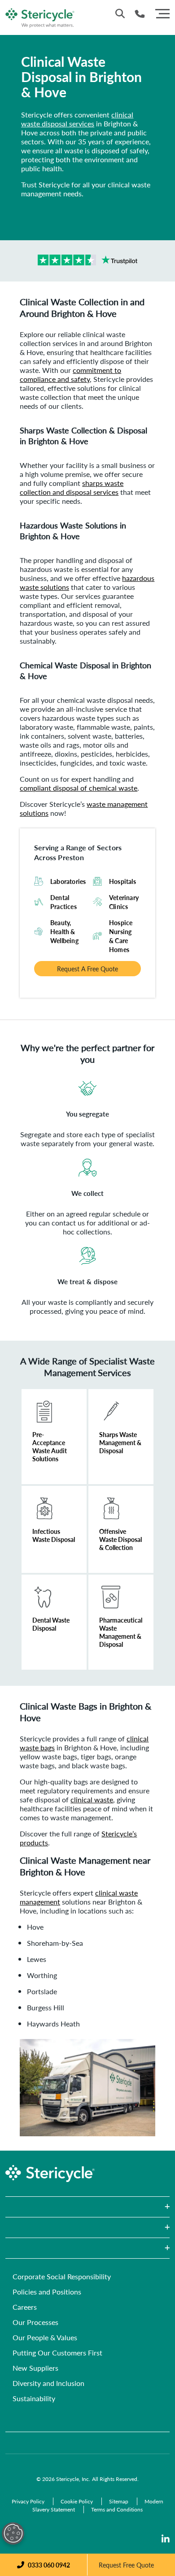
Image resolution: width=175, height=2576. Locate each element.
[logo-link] (40, 16)
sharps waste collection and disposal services (72, 487)
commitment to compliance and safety (70, 374)
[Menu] (162, 13)
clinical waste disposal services (77, 119)
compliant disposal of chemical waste (79, 788)
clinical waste (92, 1799)
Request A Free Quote (87, 969)
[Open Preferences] (13, 2533)
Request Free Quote (126, 2565)
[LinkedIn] (166, 2539)
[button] (87, 2207)
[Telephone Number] (140, 14)
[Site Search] (120, 13)
